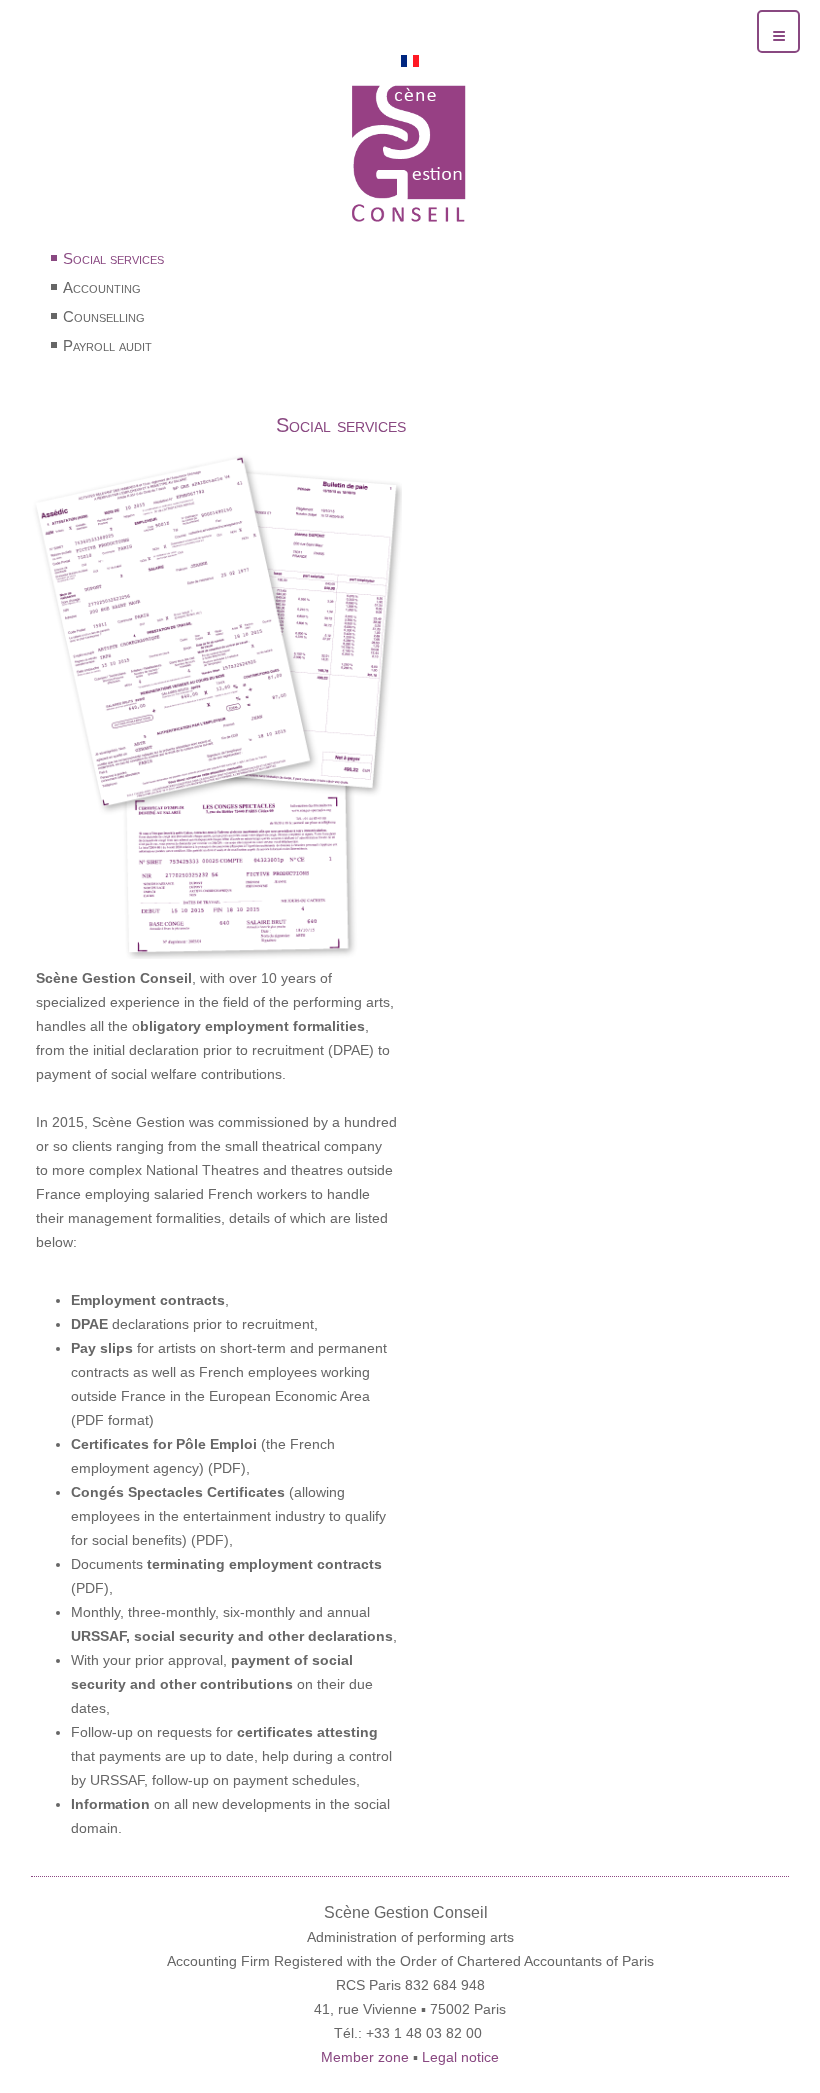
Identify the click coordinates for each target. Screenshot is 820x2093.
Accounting (102, 287)
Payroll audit (107, 345)
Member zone (367, 2057)
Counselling (104, 316)
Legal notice (460, 2057)
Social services (113, 258)
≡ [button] (779, 34)
